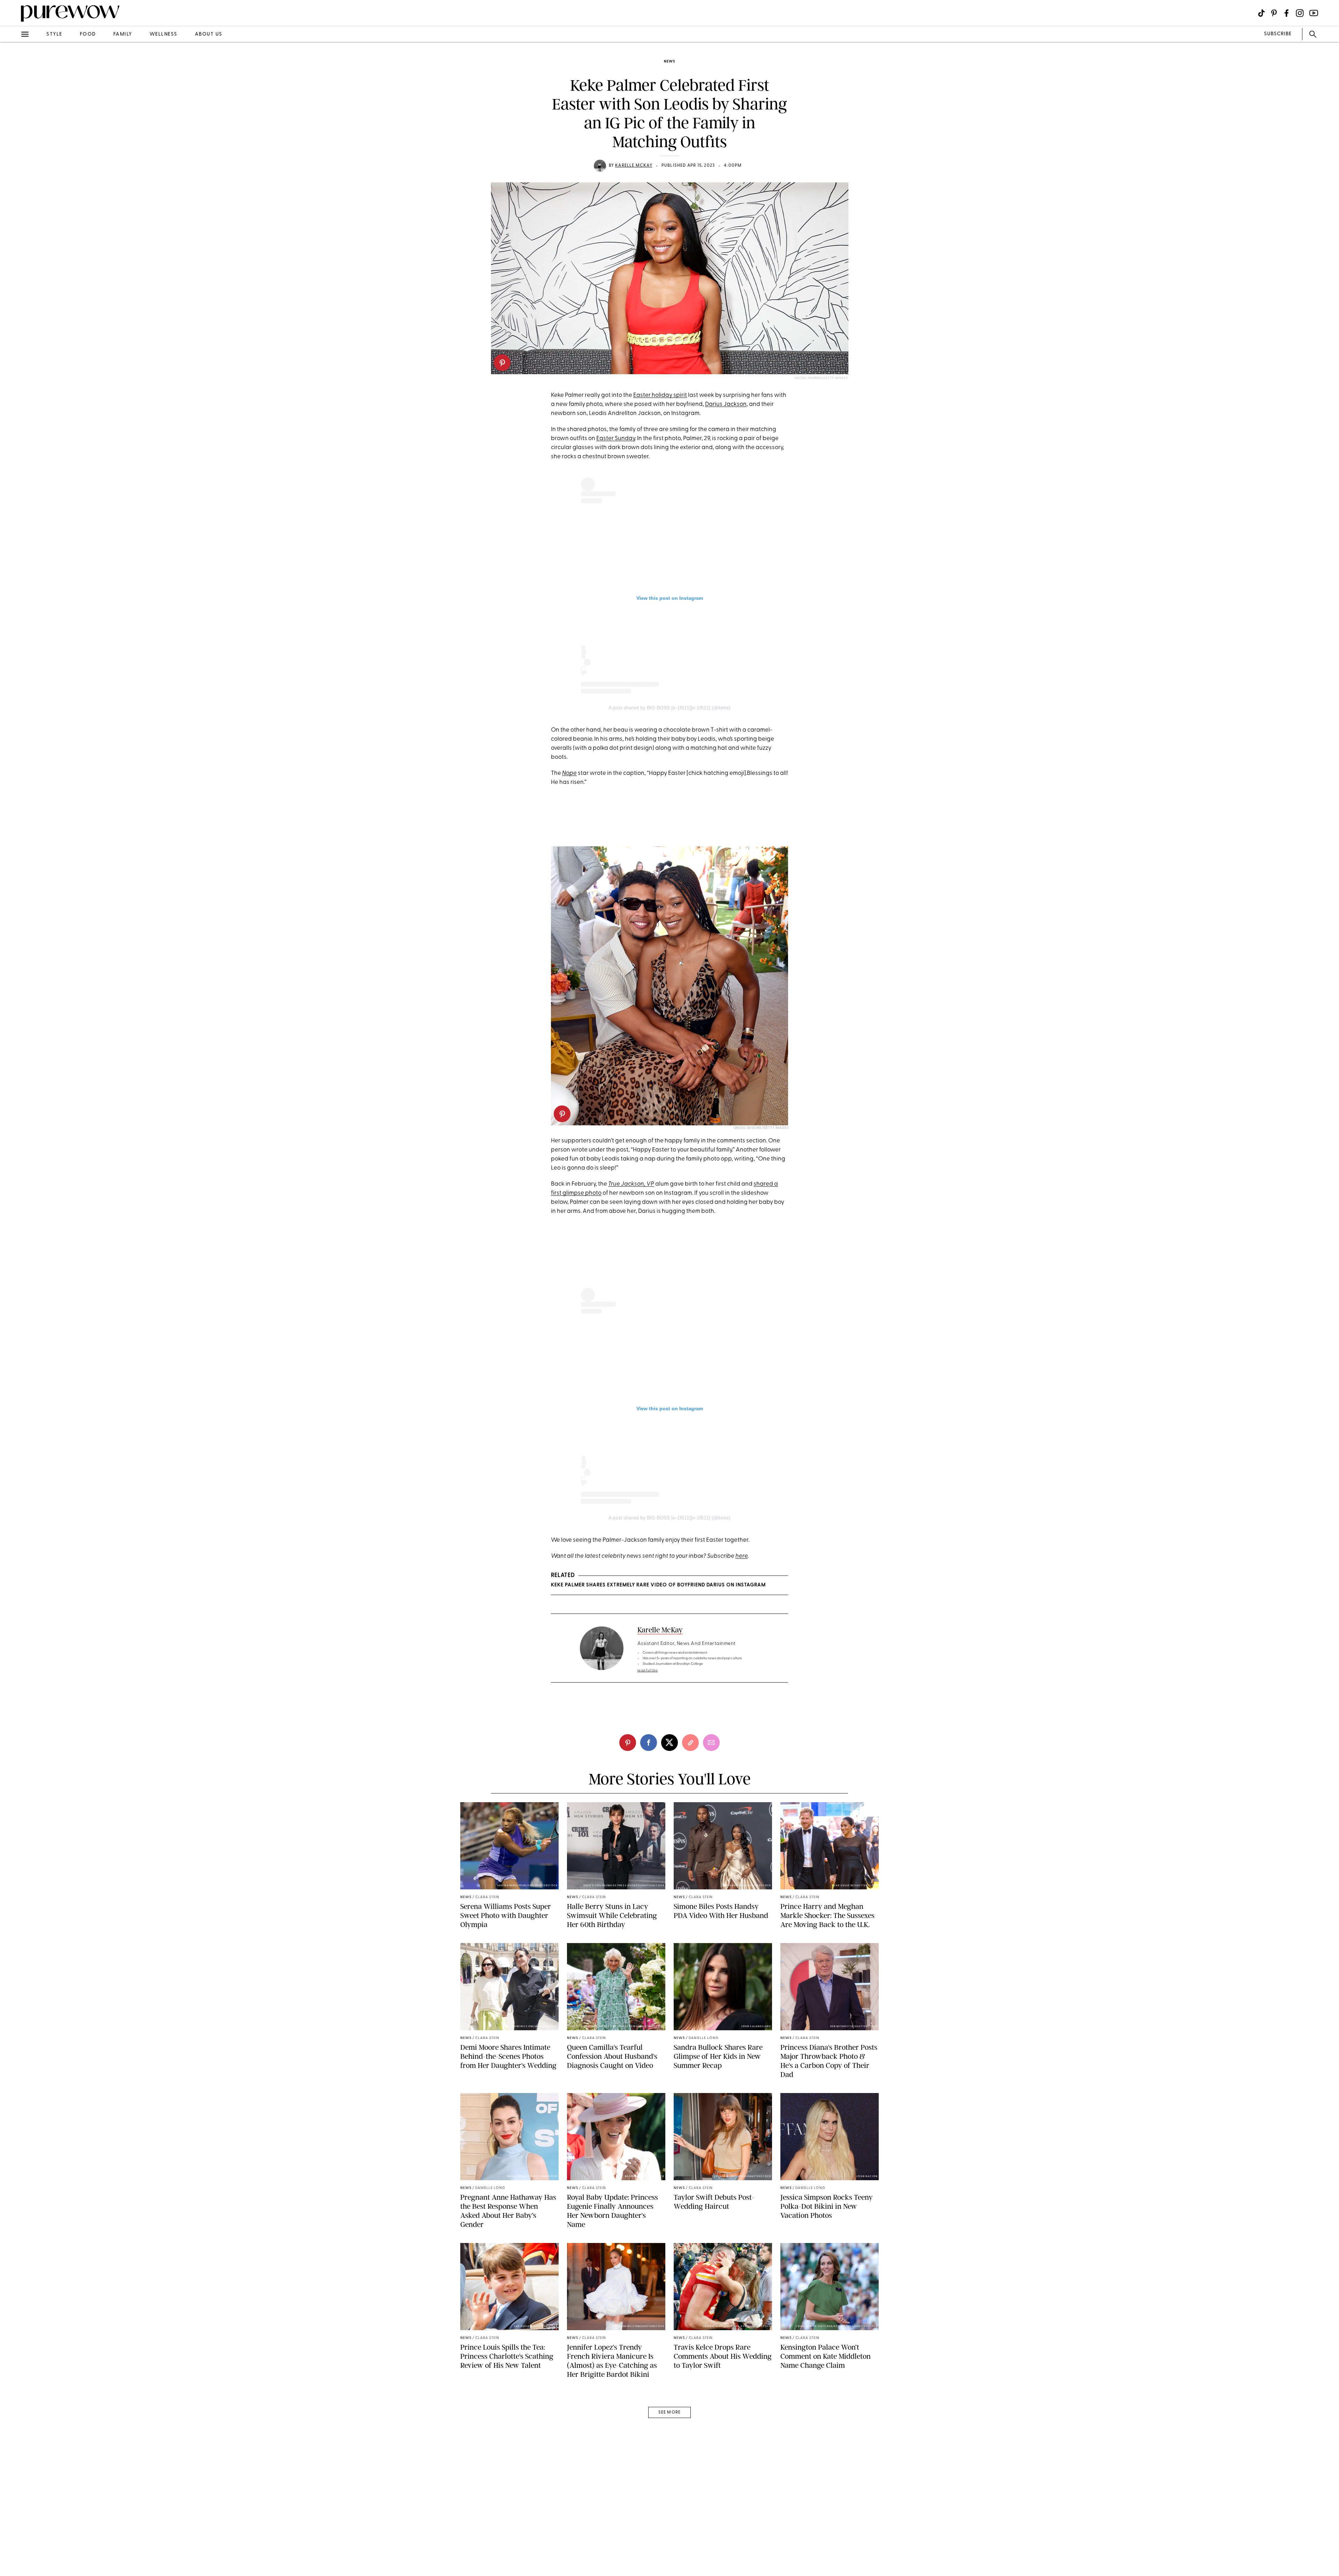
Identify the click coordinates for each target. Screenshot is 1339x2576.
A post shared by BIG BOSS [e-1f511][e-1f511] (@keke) (669, 708)
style (54, 34)
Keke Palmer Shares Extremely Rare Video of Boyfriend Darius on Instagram (658, 1585)
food (88, 34)
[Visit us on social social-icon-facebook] (1287, 13)
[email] (13, 166)
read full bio (648, 1671)
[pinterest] (502, 363)
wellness (164, 34)
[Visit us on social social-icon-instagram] (1300, 13)
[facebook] (13, 109)
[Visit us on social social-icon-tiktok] (1261, 13)
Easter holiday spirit (660, 395)
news (669, 62)
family (123, 34)
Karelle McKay (634, 166)
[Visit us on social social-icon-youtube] (1314, 13)
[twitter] (13, 128)
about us (209, 34)
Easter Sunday (616, 439)
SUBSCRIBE (1278, 34)
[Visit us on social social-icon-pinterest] (1274, 13)
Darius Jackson (726, 404)
